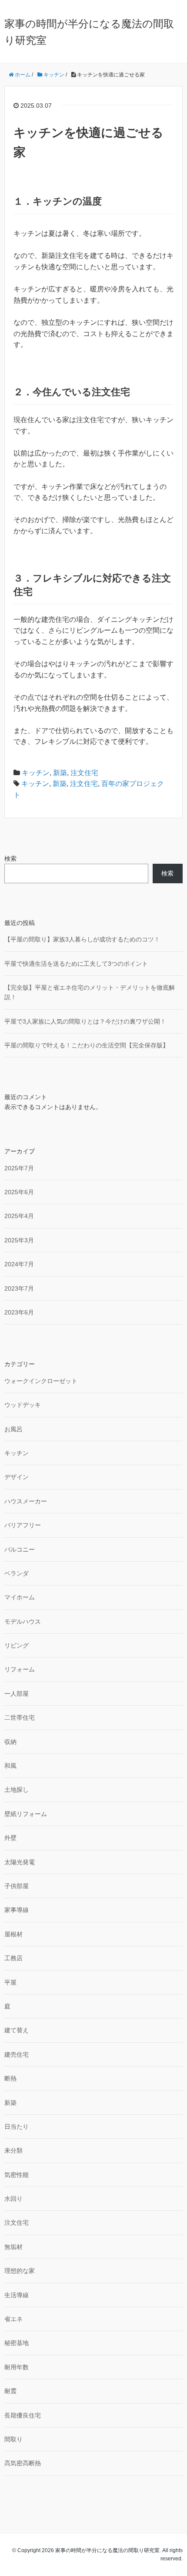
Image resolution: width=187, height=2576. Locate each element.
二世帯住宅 (20, 1717)
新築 (60, 773)
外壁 (10, 1838)
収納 (10, 1742)
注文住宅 (84, 773)
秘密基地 (17, 2343)
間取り (13, 2439)
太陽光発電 (20, 1862)
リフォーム (20, 1669)
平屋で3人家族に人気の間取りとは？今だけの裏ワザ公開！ (85, 1021)
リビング (17, 1645)
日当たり (17, 2127)
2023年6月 (19, 1312)
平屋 (10, 1982)
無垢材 (13, 2247)
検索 (10, 859)
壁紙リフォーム (26, 1814)
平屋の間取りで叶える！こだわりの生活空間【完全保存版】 (87, 1045)
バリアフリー (23, 1525)
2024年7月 (19, 1264)
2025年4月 (19, 1216)
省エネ (13, 2319)
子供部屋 (17, 1886)
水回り (13, 2199)
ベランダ (17, 1573)
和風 (10, 1766)
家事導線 (17, 1910)
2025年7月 (19, 1168)
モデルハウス (23, 1622)
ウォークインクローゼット (41, 1381)
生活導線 (17, 2295)
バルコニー (20, 1549)
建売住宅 (17, 2054)
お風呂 (13, 1429)
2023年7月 (19, 1288)
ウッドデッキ (23, 1405)
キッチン (36, 773)
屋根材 (13, 1934)
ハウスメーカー (26, 1501)
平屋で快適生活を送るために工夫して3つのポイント (76, 964)
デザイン (17, 1477)
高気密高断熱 (23, 2463)
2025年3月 (19, 1240)
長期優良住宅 (23, 2415)
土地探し (17, 1790)
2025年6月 (19, 1192)
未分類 (13, 2150)
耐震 (10, 2391)
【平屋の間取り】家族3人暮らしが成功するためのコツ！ (82, 939)
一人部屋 (17, 1694)
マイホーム (20, 1597)
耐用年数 (17, 2367)
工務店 (13, 1958)
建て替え (17, 2030)
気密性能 (17, 2175)
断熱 (10, 2078)
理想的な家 (20, 2271)
